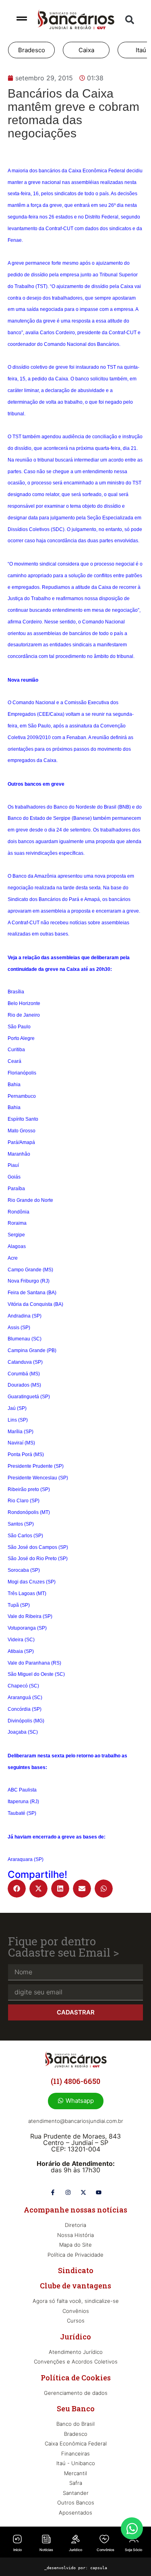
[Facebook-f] (53, 2192)
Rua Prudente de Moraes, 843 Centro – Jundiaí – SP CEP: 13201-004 (75, 2143)
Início (18, 2550)
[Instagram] (68, 2192)
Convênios (105, 2550)
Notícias (46, 2550)
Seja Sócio (133, 2550)
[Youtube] (99, 2192)
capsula (99, 2568)
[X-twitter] (83, 2192)
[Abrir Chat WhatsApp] (132, 2528)
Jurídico (75, 2550)
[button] (130, 20)
